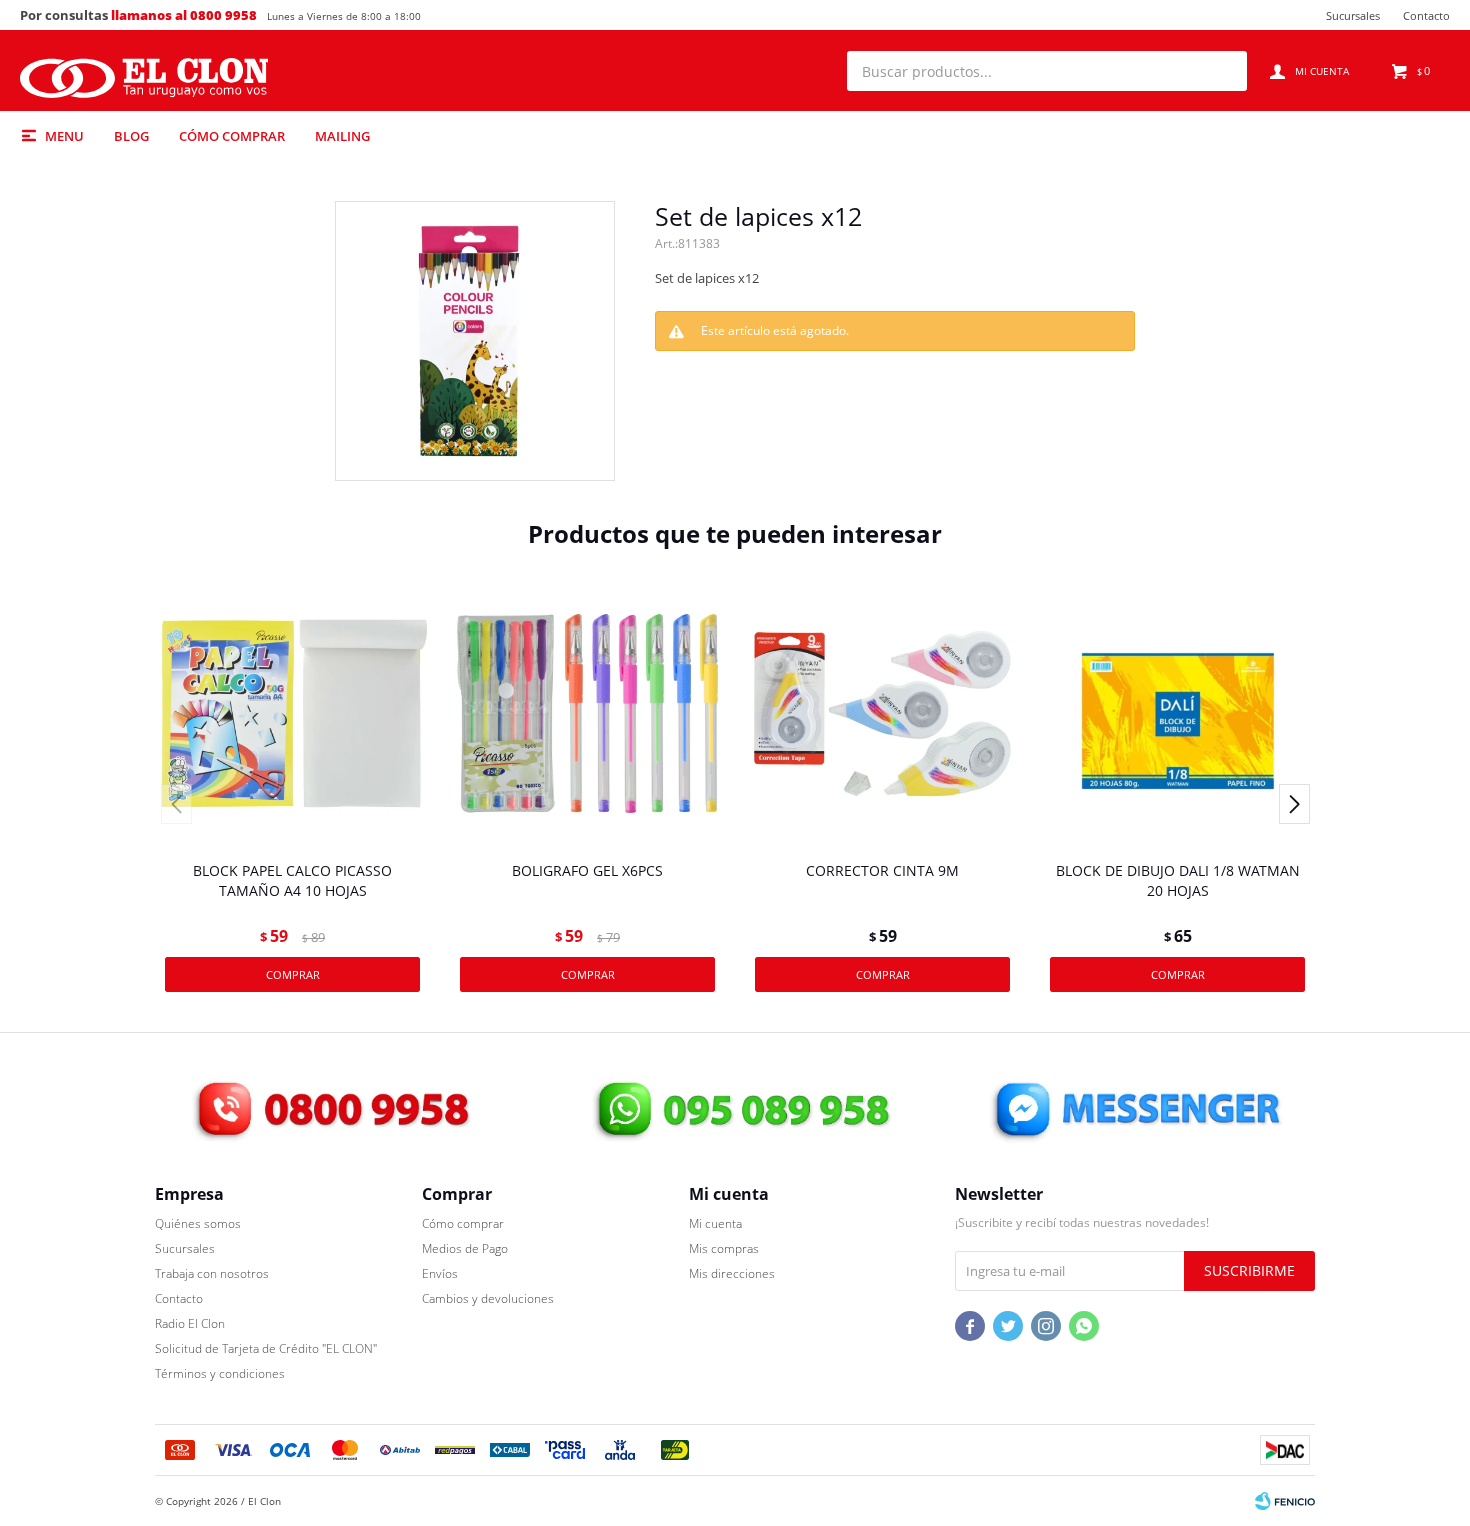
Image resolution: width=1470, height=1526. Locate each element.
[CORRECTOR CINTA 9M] (882, 713)
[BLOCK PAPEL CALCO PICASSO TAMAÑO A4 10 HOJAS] (292, 713)
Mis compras (724, 1248)
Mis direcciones (732, 1273)
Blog (131, 136)
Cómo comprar (232, 136)
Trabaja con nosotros (212, 1273)
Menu (64, 136)
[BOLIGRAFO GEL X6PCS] (587, 713)
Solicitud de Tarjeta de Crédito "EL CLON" (266, 1348)
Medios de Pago (465, 1248)
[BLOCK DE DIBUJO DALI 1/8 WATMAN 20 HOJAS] (1177, 713)
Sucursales (1353, 15)
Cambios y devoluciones (488, 1298)
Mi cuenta (715, 1223)
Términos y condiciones (220, 1373)
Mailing (342, 136)
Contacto (1426, 15)
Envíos (440, 1273)
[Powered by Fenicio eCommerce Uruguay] (1285, 1501)
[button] (1222, 71)
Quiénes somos (198, 1223)
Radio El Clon (190, 1323)
